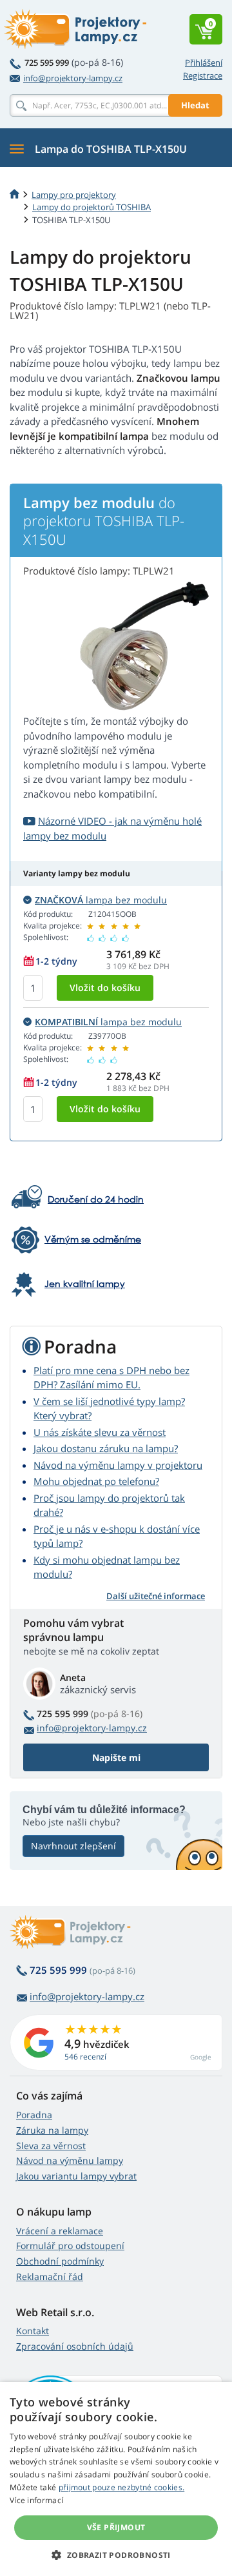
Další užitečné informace (156, 1596)
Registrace (203, 75)
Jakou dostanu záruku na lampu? (106, 1448)
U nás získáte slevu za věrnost (100, 1432)
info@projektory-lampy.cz (73, 78)
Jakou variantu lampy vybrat (76, 2176)
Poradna (34, 2115)
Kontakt (33, 2331)
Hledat (195, 105)
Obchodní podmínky (60, 2261)
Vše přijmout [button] (116, 2527)
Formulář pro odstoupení (70, 2246)
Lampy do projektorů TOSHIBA (92, 207)
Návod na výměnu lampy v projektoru (118, 1465)
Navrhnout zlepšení (73, 1846)
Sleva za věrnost (51, 2146)
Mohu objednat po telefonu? (96, 1481)
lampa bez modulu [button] (101, 900)
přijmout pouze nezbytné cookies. (122, 2487)
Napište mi (116, 1757)
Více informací (36, 2500)
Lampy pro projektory (74, 195)
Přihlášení (204, 63)
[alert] (116, 2479)
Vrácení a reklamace (60, 2231)
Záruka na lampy (52, 2130)
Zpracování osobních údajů (75, 2346)
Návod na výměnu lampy (70, 2160)
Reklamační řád (50, 2276)
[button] (116, 2555)
